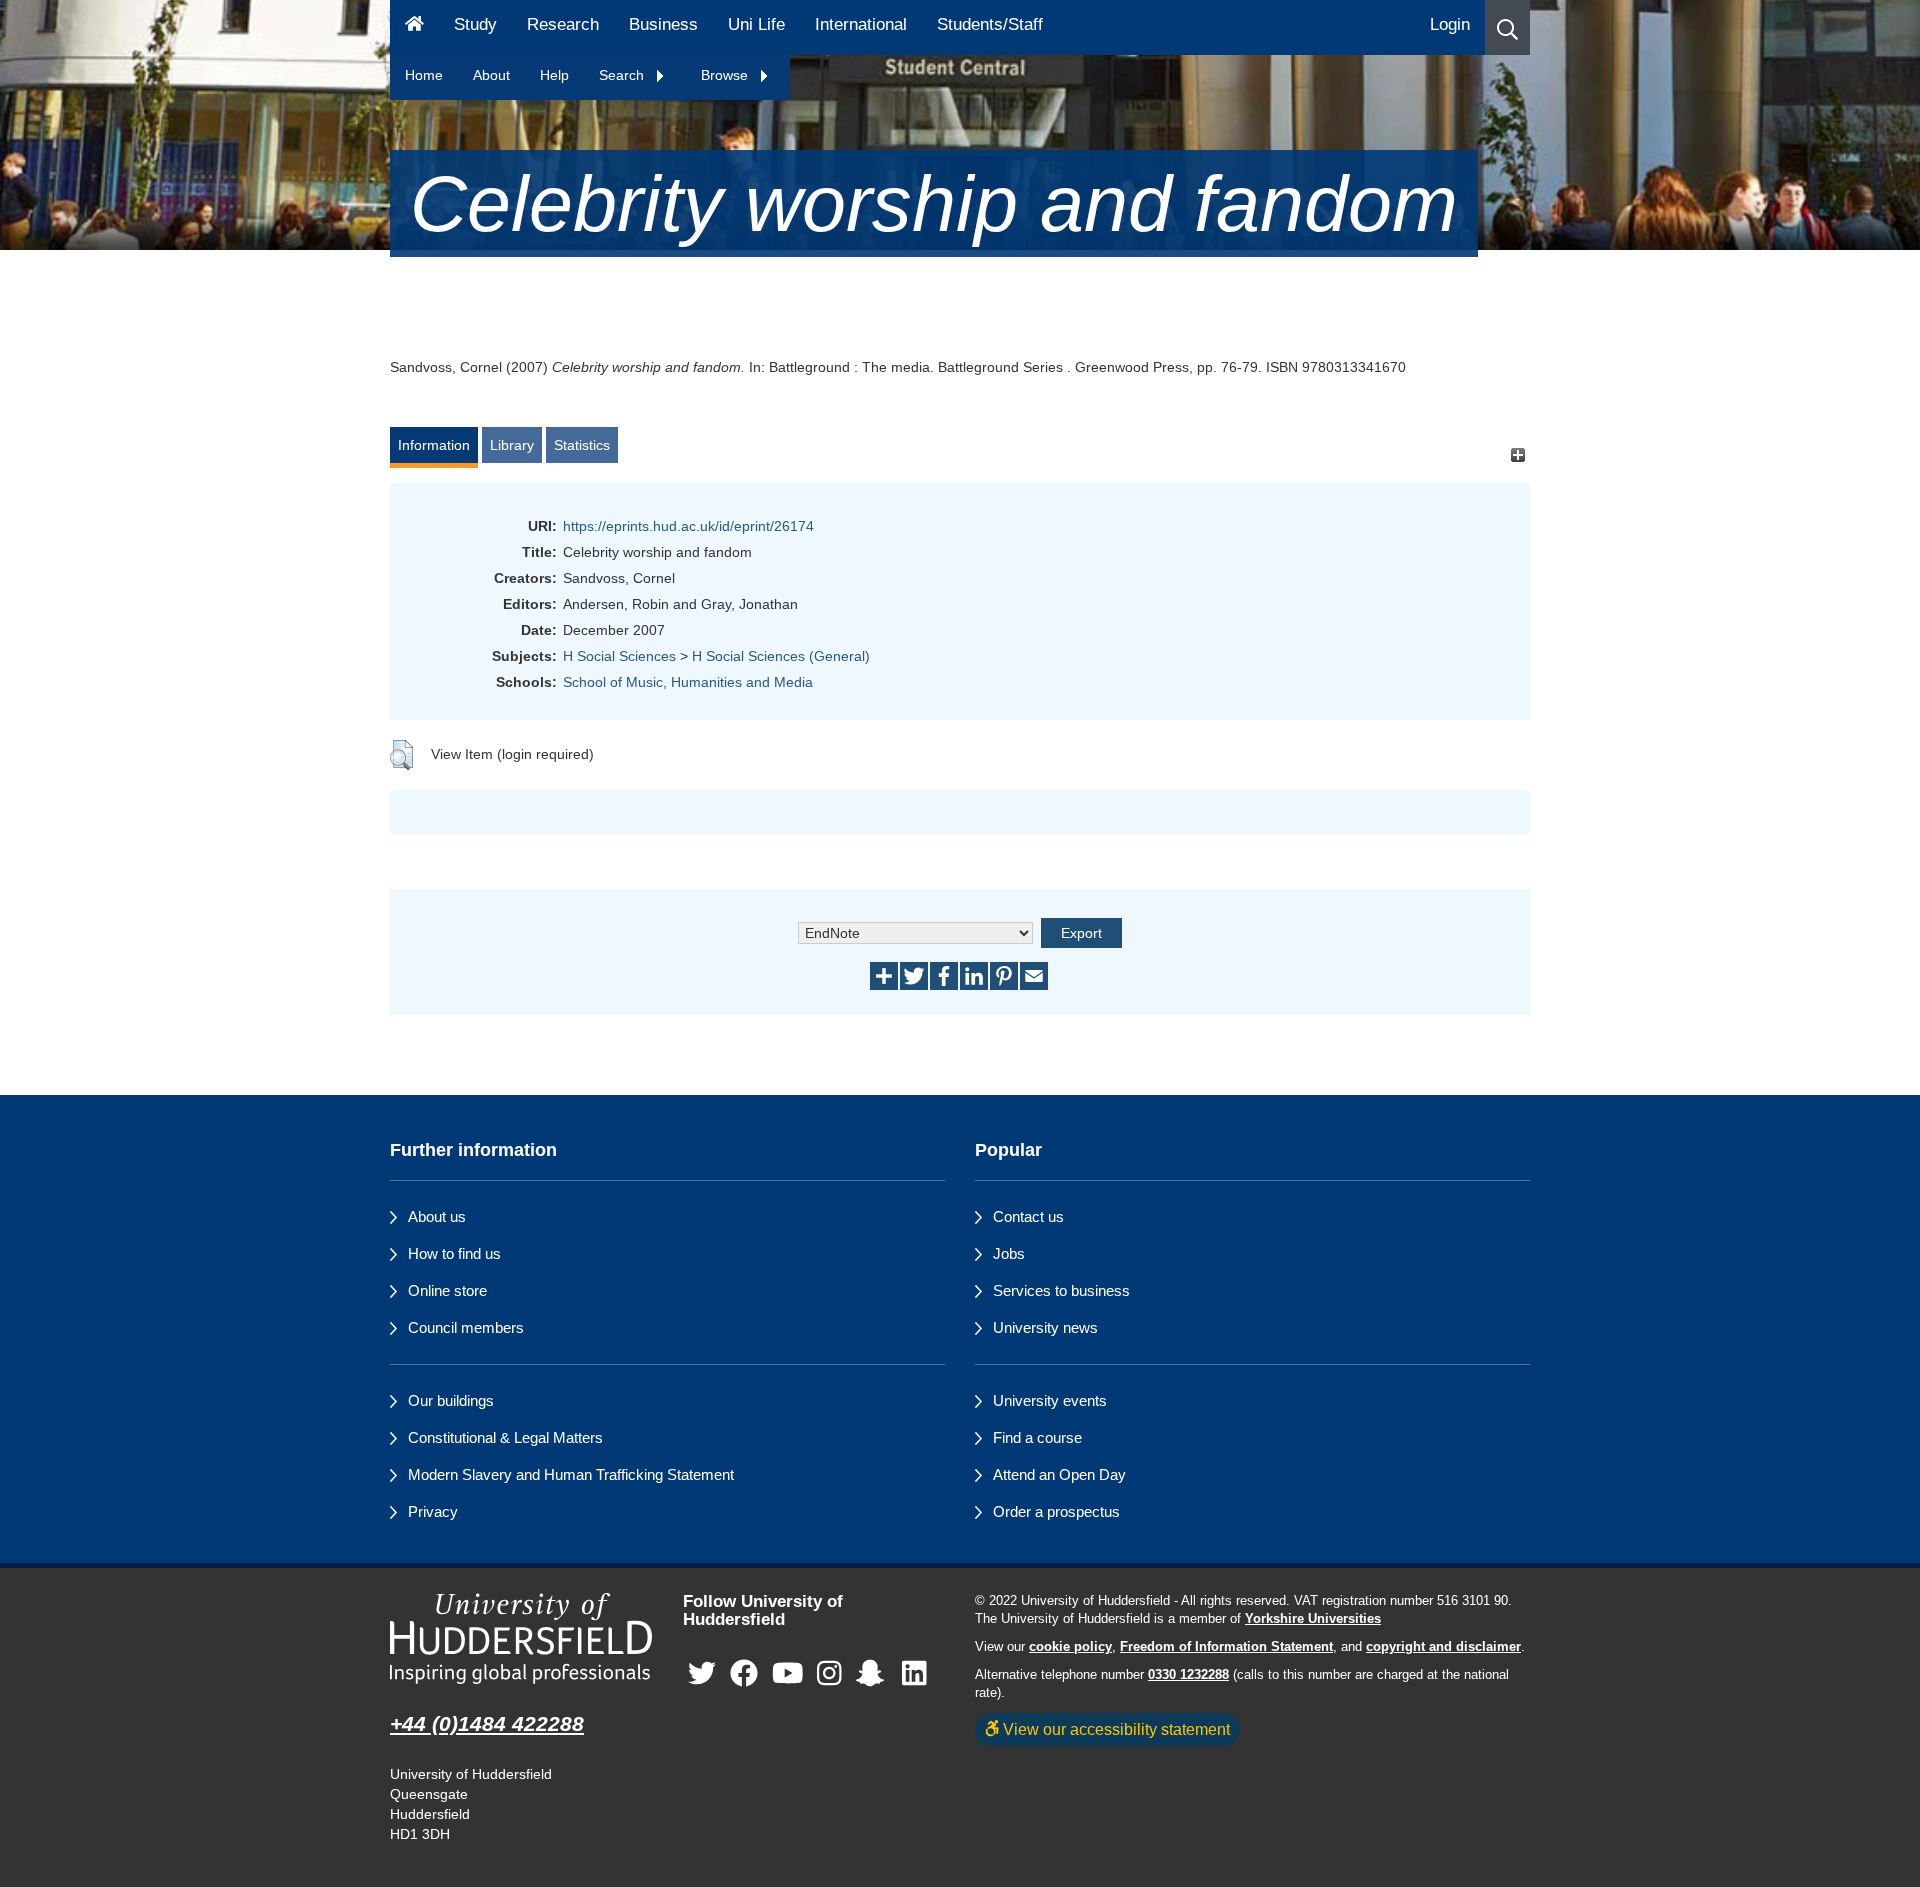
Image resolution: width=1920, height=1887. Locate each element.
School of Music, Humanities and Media (688, 682)
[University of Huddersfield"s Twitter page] (702, 1674)
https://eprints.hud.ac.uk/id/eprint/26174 (688, 526)
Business (663, 24)
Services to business (1061, 1290)
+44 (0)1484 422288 (487, 1723)
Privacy (433, 1511)
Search (623, 75)
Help (554, 75)
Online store (447, 1290)
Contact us (1028, 1216)
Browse (726, 75)
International (861, 24)
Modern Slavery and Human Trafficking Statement (571, 1474)
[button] (1507, 27)
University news (1045, 1327)
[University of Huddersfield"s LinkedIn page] (914, 1674)
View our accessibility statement (1114, 1729)
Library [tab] (512, 445)
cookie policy (1070, 1647)
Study (475, 24)
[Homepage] (414, 27)
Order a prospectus (1056, 1511)
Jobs (1009, 1253)
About (491, 75)
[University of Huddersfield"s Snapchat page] (874, 1674)
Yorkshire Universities (1313, 1619)
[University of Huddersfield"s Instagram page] (829, 1674)
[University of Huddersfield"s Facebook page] (744, 1674)
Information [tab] (434, 445)
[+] (1517, 454)
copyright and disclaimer (1443, 1647)
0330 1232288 (1188, 1675)
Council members (466, 1327)
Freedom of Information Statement (1226, 1647)
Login (1450, 24)
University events (1050, 1400)
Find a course (1037, 1437)
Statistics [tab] (582, 445)
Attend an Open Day (1059, 1474)
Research (563, 24)
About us (437, 1216)
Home (424, 75)
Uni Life (756, 24)
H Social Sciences (619, 656)
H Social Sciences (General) (781, 656)
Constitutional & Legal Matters (505, 1437)
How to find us (454, 1253)
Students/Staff (990, 24)
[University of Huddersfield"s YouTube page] (788, 1674)
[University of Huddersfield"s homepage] (521, 1638)
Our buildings (451, 1400)
